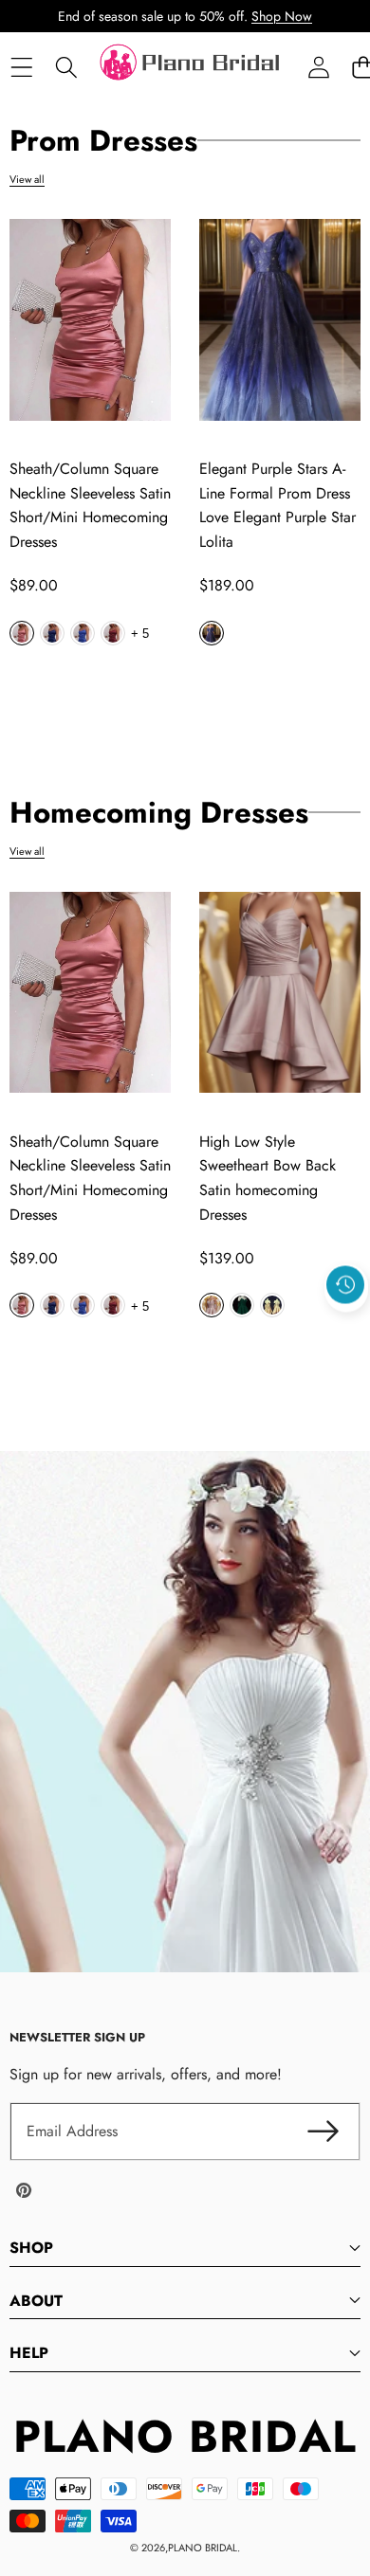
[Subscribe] (323, 2132)
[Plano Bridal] (192, 67)
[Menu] (21, 68)
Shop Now (282, 16)
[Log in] (318, 68)
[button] (346, 1329)
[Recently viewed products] (345, 1285)
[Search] (66, 68)
